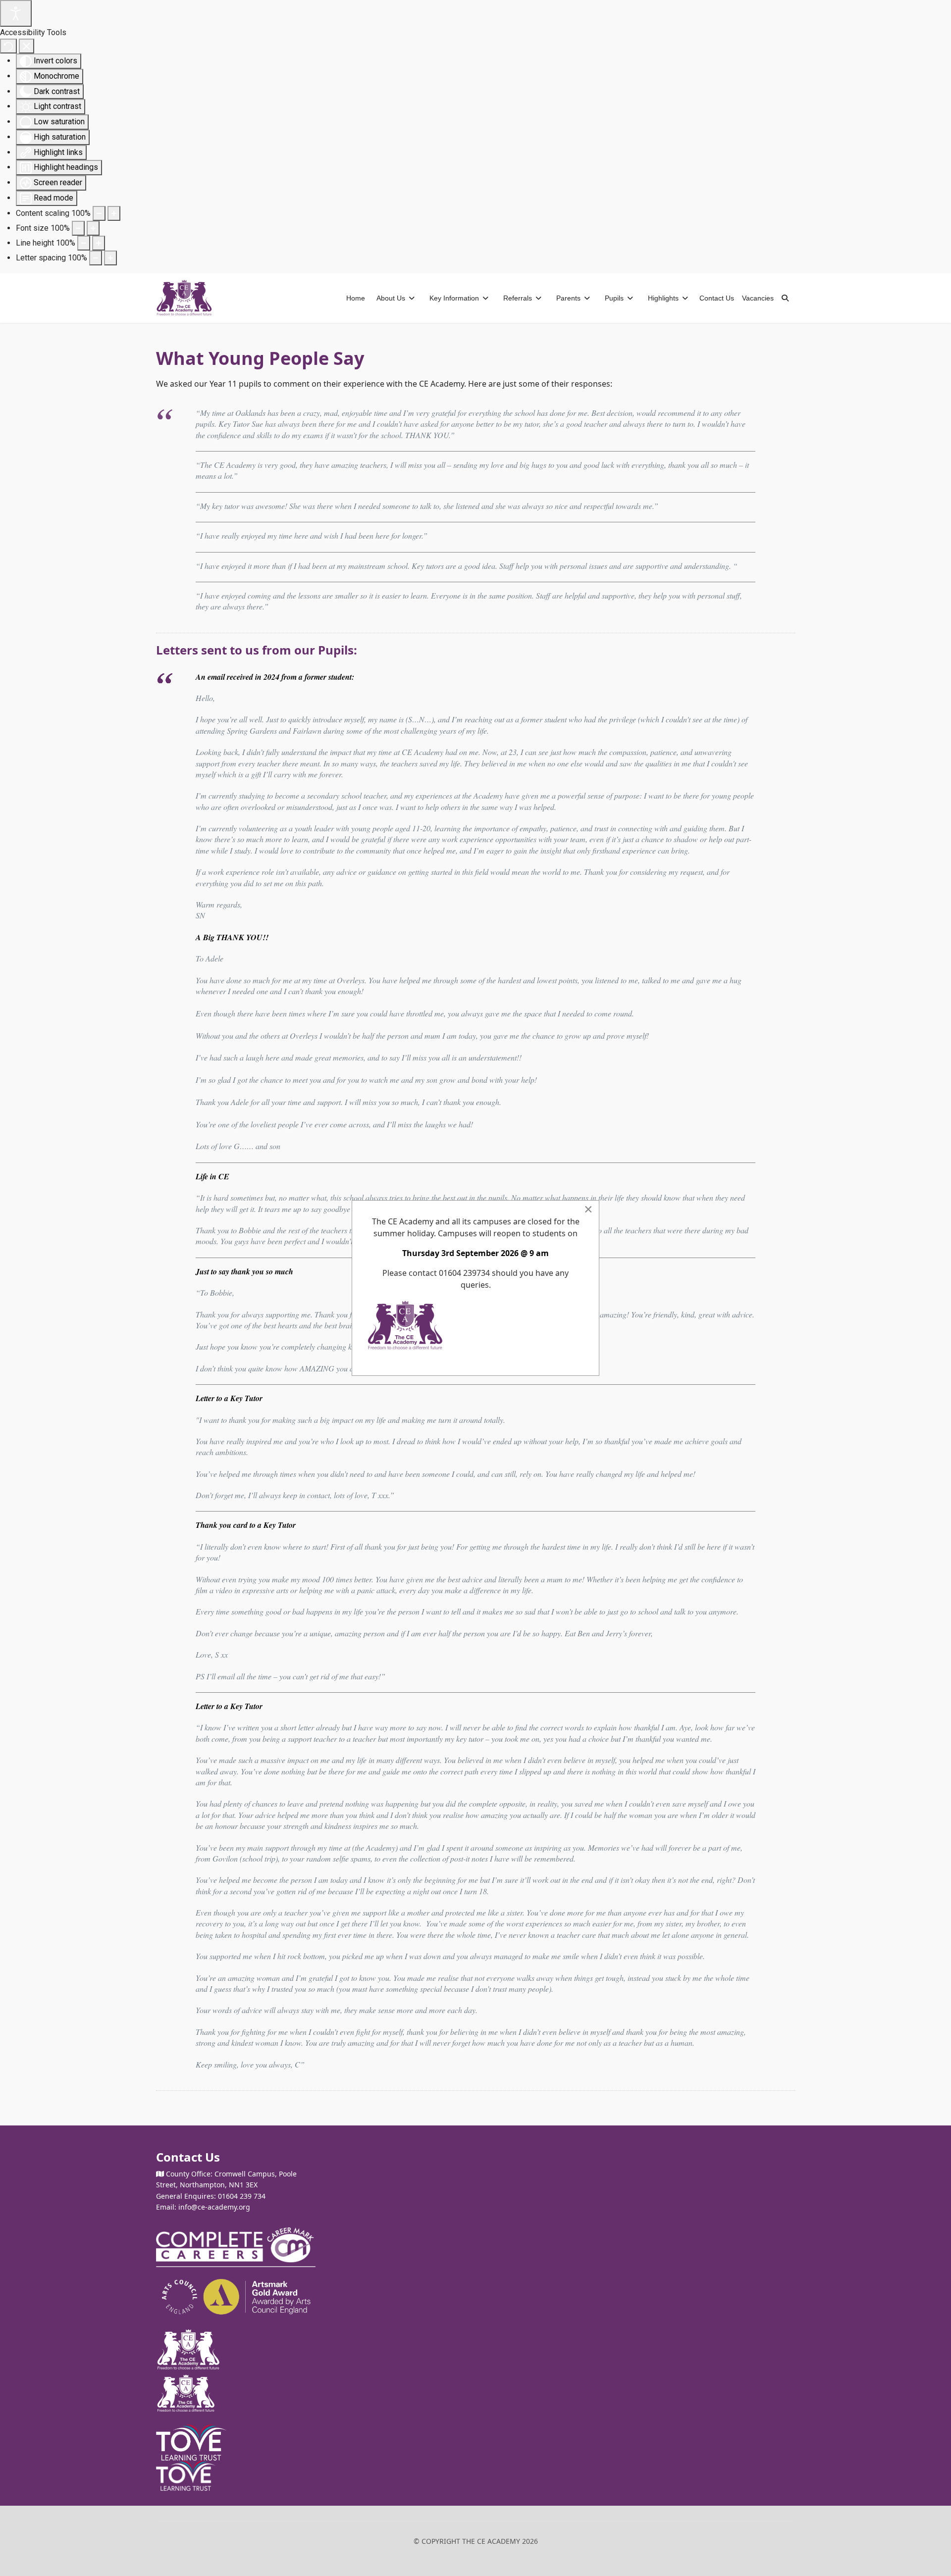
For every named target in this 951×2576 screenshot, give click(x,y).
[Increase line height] (99, 243)
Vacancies (758, 298)
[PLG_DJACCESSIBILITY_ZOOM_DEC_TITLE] (99, 213)
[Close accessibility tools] (26, 46)
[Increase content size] (114, 213)
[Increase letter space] (110, 258)
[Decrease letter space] (96, 258)
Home (356, 298)
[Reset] (8, 46)
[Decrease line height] (84, 243)
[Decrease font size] (78, 228)
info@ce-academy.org (214, 2207)
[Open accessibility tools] (16, 13)
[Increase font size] (93, 228)
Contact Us (717, 298)
